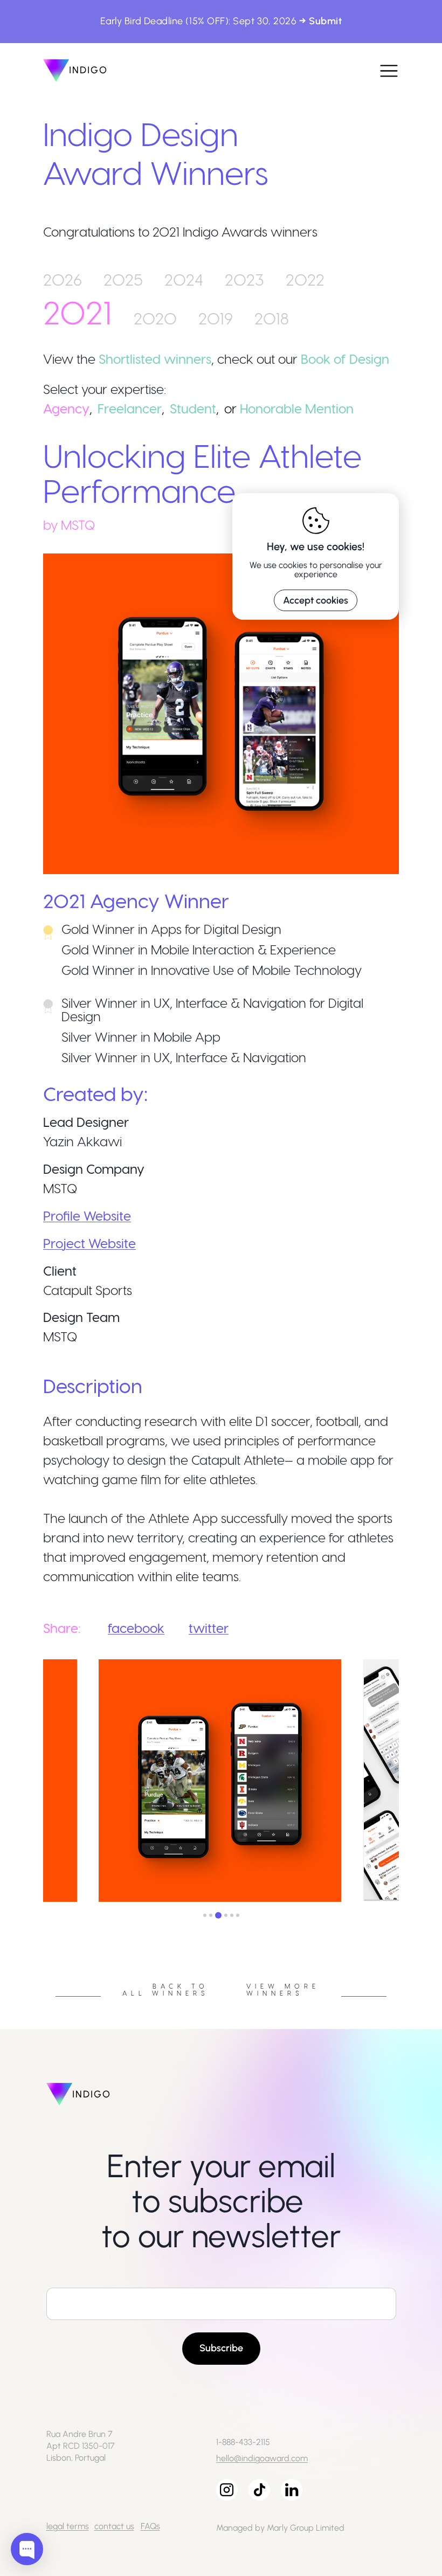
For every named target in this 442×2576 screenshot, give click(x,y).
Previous (35, 1782)
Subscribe (221, 2348)
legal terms (68, 2526)
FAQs (150, 2526)
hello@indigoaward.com (262, 2458)
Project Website (89, 1243)
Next (407, 1782)
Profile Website (87, 1216)
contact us (114, 2526)
